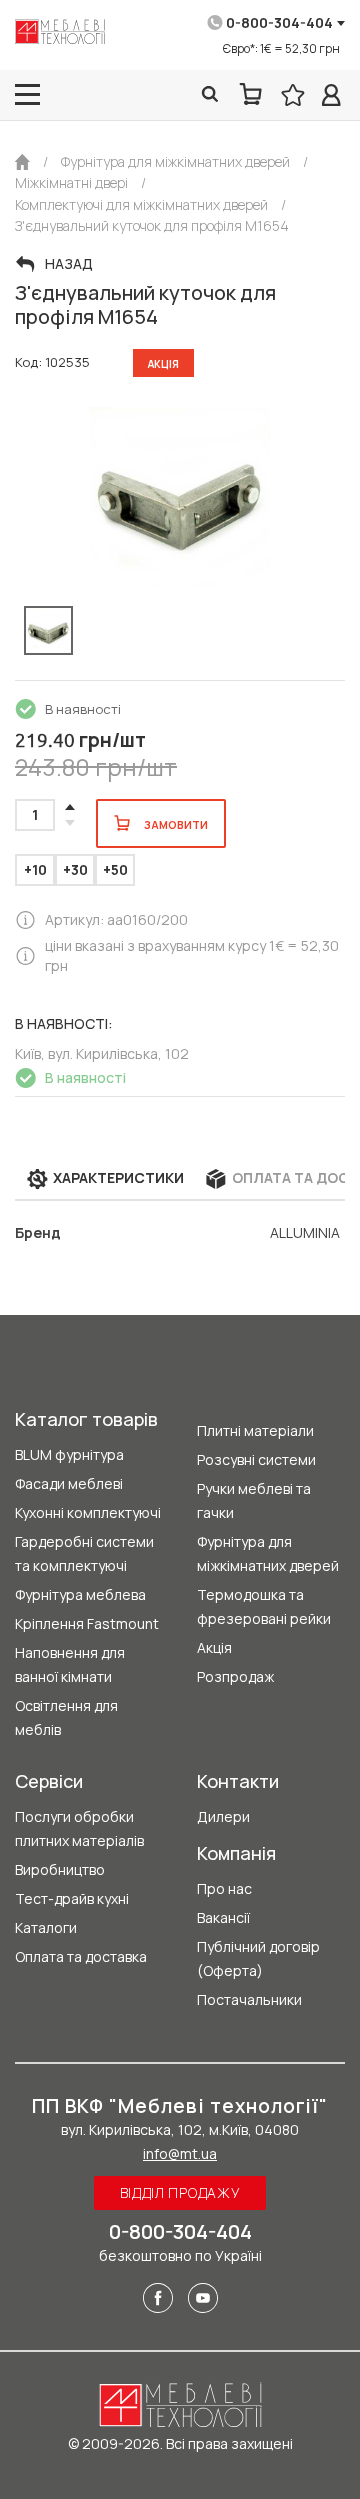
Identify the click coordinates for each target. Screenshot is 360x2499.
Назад (69, 264)
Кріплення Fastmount (87, 1623)
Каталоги (46, 1927)
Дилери (223, 1816)
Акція (214, 1647)
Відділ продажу (180, 2192)
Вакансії (223, 1917)
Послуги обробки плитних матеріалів (79, 1828)
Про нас (224, 1888)
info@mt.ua (180, 2153)
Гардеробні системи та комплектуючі (84, 1553)
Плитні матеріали (255, 1430)
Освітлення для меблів (66, 1717)
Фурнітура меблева (80, 1594)
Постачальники (249, 1999)
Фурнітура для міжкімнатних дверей (268, 1553)
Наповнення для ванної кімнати (70, 1664)
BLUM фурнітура (69, 1454)
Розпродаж (235, 1676)
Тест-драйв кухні (72, 1898)
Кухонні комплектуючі (88, 1512)
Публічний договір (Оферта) (258, 1958)
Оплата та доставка (81, 1956)
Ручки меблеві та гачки (254, 1500)
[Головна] (22, 162)
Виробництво (60, 1869)
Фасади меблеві (69, 1483)
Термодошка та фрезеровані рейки (264, 1606)
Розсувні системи (256, 1459)
